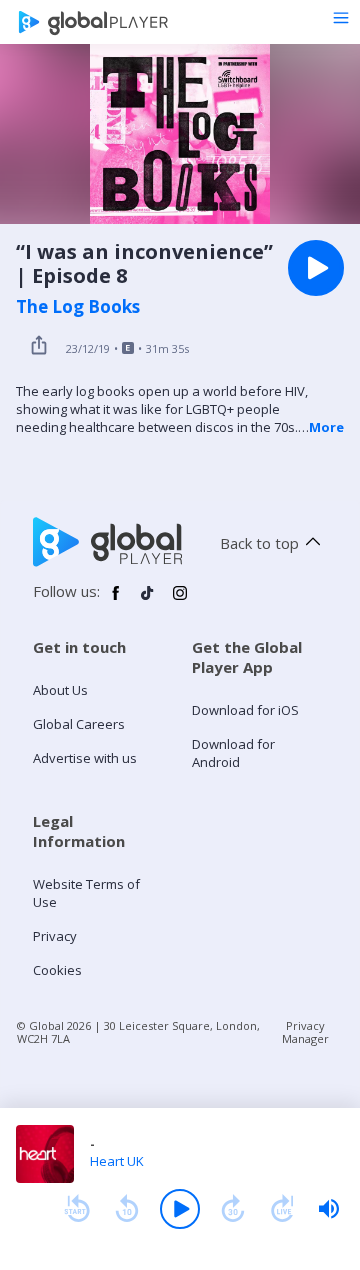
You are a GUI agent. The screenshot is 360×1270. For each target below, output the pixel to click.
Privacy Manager (305, 1032)
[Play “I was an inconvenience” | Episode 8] (316, 268)
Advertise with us (85, 758)
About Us (60, 690)
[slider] (329, 1209)
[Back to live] (283, 1209)
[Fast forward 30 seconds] (233, 1209)
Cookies (57, 970)
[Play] (180, 1209)
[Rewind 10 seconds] (127, 1209)
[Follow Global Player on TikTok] (148, 601)
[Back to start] (77, 1209)
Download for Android (233, 753)
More (326, 427)
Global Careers (79, 724)
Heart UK (117, 1161)
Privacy (55, 936)
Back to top (259, 543)
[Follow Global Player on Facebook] (116, 601)
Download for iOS (245, 710)
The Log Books (78, 307)
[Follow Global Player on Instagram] (180, 601)
